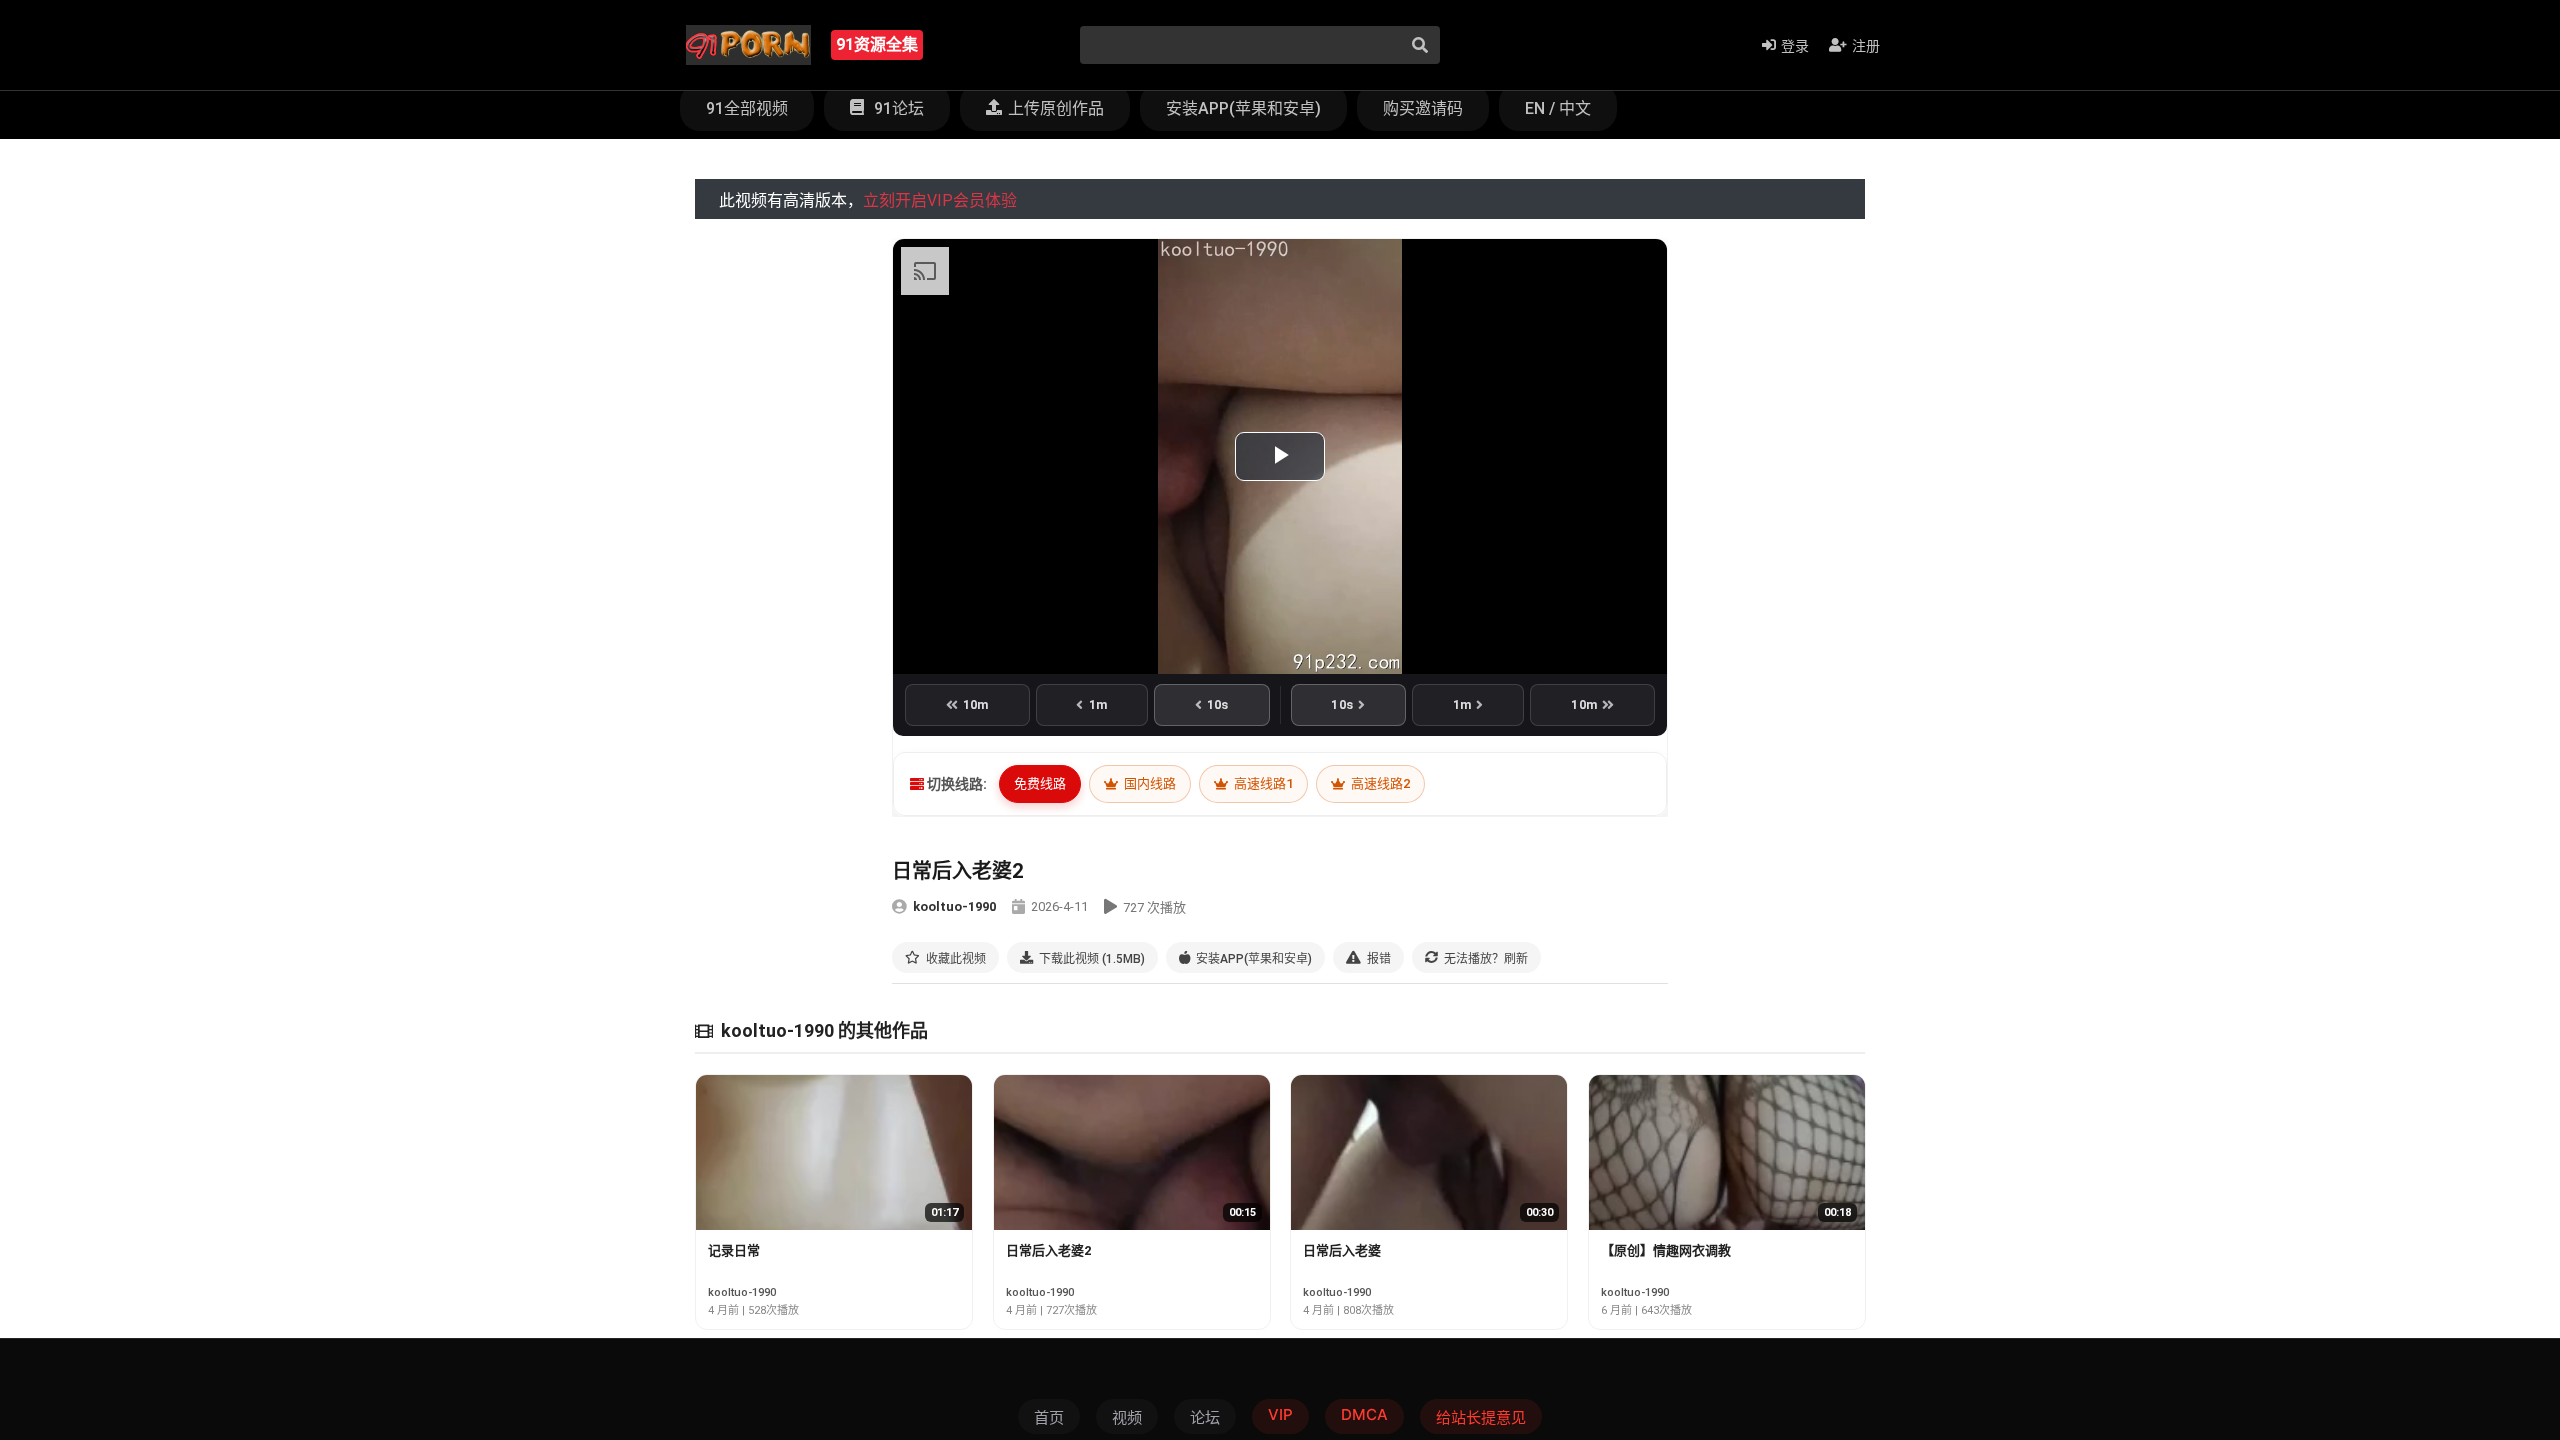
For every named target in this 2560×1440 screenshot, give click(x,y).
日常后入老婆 (1342, 1250)
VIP (1280, 1414)
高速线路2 (1379, 783)
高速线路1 (1262, 783)
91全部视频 (747, 108)
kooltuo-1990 (954, 906)
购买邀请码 (1423, 108)
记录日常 (734, 1250)
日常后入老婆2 (1048, 1250)
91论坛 (897, 108)
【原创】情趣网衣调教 (1666, 1250)
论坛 (1205, 1417)
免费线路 (1040, 783)
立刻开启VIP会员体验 (940, 200)
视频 (1127, 1417)
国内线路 (1148, 783)
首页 (1049, 1417)
